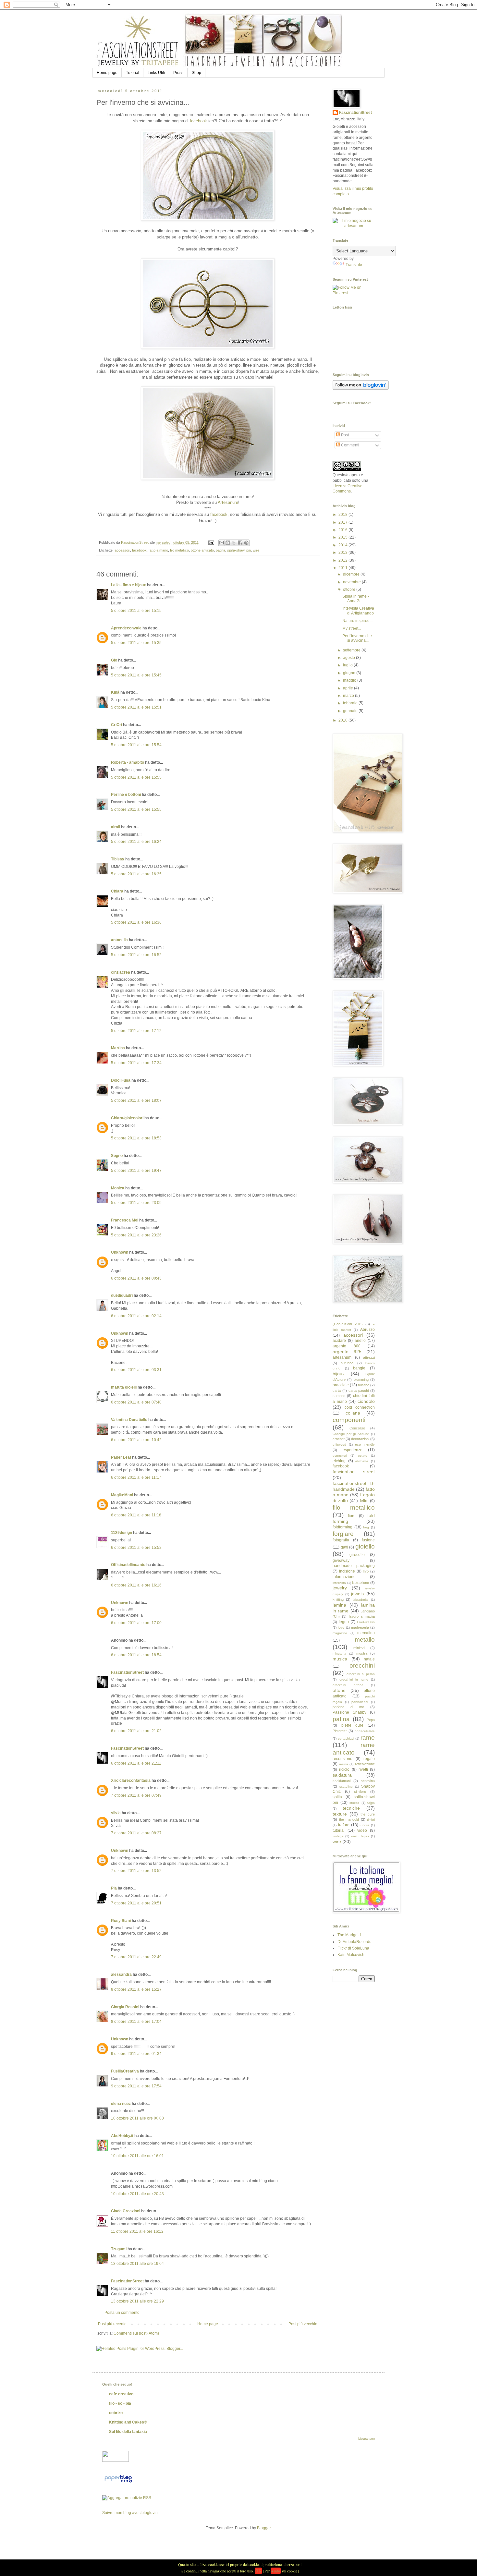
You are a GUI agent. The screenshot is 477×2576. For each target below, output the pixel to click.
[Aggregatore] (127, 2498)
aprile (349, 688)
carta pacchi (359, 1391)
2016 (343, 530)
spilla (337, 1797)
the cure (368, 1814)
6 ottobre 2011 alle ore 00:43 (136, 1278)
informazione (344, 1577)
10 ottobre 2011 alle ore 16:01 (137, 2156)
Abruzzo (367, 1330)
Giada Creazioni (126, 2211)
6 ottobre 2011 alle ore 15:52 (136, 1548)
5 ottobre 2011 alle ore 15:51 (136, 707)
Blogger (264, 2528)
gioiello (365, 1546)
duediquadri (122, 1295)
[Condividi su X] (234, 543)
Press (178, 73)
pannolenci (360, 1702)
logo (341, 1628)
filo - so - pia (120, 2403)
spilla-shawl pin (239, 550)
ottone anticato (202, 550)
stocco (354, 1803)
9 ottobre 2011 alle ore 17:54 (136, 2086)
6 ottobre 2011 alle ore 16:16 (136, 1585)
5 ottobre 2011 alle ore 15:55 (136, 777)
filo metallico (179, 550)
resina (344, 1764)
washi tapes (360, 1836)
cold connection (360, 1407)
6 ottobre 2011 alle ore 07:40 (136, 1402)
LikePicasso (366, 1622)
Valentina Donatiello (129, 1420)
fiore (352, 1516)
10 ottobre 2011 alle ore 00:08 (137, 2118)
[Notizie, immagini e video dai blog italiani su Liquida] (116, 2461)
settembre (352, 650)
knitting (338, 1599)
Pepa (371, 1720)
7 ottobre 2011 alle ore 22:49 (136, 1957)
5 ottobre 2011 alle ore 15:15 (136, 611)
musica (340, 1659)
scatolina (368, 1781)
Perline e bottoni (126, 795)
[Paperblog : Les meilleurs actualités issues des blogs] (118, 2483)
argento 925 (347, 1352)
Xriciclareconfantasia (131, 1780)
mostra (362, 1653)
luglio (348, 665)
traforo (344, 1825)
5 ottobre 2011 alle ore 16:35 (136, 874)
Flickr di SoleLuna (353, 1948)
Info (366, 1571)
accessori (122, 550)
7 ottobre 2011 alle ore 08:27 (136, 1833)
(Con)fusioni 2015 (348, 1324)
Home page (107, 73)
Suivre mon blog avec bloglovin (130, 2513)
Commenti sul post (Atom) (136, 2333)
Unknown (120, 1252)
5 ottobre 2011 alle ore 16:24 (136, 842)
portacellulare (365, 1731)
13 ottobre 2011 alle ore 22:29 (137, 2301)
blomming (361, 1379)
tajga (371, 1803)
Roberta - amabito (128, 762)
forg (366, 1527)
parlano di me (348, 1707)
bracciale (341, 1385)
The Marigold (349, 1935)
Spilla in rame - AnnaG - (356, 599)
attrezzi (369, 1357)
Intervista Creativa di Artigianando (358, 611)
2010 (343, 720)
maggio (350, 680)
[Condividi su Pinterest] (246, 543)
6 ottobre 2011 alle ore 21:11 (136, 1763)
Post (344, 435)
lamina (339, 1605)
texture (340, 1814)
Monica (118, 1188)
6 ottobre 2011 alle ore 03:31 (136, 1370)
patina (220, 550)
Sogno (117, 1156)
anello (360, 1341)
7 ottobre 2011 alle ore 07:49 (136, 1795)
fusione (368, 1540)
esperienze (353, 1450)
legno (344, 1622)
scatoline (346, 1786)
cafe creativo (121, 2394)
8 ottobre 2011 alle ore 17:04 (136, 2022)
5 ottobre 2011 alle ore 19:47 (136, 1171)
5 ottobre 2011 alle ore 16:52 (136, 955)
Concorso (357, 1428)
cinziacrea (121, 972)
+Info (276, 2571)
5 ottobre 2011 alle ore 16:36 (136, 922)
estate (363, 1456)
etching (339, 1461)
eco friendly (365, 1444)
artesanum (342, 1357)
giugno (350, 673)
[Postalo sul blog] (228, 543)
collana (353, 1413)
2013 (343, 553)
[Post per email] (211, 542)
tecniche (351, 1808)
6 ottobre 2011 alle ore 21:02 (136, 1731)
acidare (339, 1341)
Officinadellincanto (128, 1565)
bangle (359, 1368)
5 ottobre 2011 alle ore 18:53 (136, 1138)
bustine (364, 1385)
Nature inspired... (357, 621)
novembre (352, 582)
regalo (369, 1759)
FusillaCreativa (125, 2071)
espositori (340, 1456)
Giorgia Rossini (125, 2007)
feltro (364, 1501)
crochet (339, 1439)
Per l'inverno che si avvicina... (357, 638)
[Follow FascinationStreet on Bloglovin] (361, 388)
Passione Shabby (349, 1712)
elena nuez (121, 2104)
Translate (354, 265)
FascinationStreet (127, 1672)
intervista (339, 1583)
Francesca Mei (125, 1220)
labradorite (361, 1600)
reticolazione (365, 1764)
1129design (122, 1533)
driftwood (339, 1445)
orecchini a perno (361, 1674)
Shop (196, 73)
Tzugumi (119, 2249)
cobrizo (116, 2413)
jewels (357, 1594)
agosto (349, 658)
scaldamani (342, 1781)
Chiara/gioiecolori (127, 1118)
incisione (347, 1571)
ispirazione (361, 1583)
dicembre (352, 574)
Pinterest (340, 1731)
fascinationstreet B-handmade (354, 1486)
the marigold (349, 1819)
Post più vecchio (303, 2324)
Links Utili (156, 73)
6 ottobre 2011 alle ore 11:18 (136, 1515)
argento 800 (347, 1346)
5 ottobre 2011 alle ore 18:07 (136, 1100)
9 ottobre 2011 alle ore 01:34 (136, 2054)
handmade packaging (354, 1566)
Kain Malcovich (351, 1955)
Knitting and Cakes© (128, 2422)
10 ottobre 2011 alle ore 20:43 (137, 2194)
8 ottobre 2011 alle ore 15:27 (136, 1989)
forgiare (343, 1534)
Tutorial (133, 73)
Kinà (115, 692)
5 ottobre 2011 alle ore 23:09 (136, 1203)
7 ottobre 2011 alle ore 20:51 (136, 1903)
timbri (371, 1820)
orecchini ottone (348, 1685)
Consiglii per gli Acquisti (351, 1434)
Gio (114, 660)
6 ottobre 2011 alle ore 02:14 (136, 1316)
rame (368, 1738)
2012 (343, 560)
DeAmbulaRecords (354, 1942)
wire (256, 550)
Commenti (350, 445)
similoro (360, 1792)
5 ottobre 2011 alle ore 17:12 (136, 1031)
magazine (340, 1633)
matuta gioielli (124, 1387)
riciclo (344, 1769)
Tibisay (118, 859)
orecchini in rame (354, 1679)
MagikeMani (122, 1495)
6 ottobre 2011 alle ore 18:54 (136, 1655)
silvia (116, 1813)
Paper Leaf (121, 1457)
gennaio (351, 711)
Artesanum (228, 502)
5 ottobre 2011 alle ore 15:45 (136, 675)
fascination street (354, 1472)
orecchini (362, 1665)
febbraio (351, 703)
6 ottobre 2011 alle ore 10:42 (136, 1440)
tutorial (339, 1830)
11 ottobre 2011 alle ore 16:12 (137, 2231)
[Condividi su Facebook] (240, 543)
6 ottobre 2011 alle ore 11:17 (136, 1477)
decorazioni (360, 1439)
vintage (338, 1836)
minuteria (339, 1653)
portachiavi (346, 1738)
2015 (343, 537)
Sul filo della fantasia (128, 2432)
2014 (343, 545)
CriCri (116, 725)
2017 (343, 522)
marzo (349, 696)
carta (337, 1391)
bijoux (339, 1374)
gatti (344, 1547)
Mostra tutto (367, 2439)
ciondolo (366, 1401)
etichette (362, 1461)
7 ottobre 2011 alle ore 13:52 (136, 1871)
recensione (342, 1759)
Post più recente (112, 2324)
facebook (198, 121)
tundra (364, 1825)
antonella (119, 940)
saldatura (342, 1775)
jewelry (340, 1588)
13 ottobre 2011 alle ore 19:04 (137, 2264)
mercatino (366, 1633)
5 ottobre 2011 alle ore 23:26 (136, 1235)
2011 (343, 568)
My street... (352, 628)
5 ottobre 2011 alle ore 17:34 (136, 1063)
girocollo (357, 1555)
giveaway (341, 1561)
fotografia (341, 1540)
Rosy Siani (121, 1921)
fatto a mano (158, 550)
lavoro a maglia (362, 1616)
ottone (339, 1690)
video (362, 1830)
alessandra (121, 1975)
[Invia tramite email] (222, 543)
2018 (343, 515)
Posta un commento (122, 2313)
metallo (365, 1640)
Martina (118, 1048)
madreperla (360, 1627)
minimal (359, 1648)
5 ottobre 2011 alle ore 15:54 (136, 745)
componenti (349, 1420)
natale (369, 1659)
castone (339, 1396)
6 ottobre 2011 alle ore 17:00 (136, 1623)
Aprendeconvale (126, 628)
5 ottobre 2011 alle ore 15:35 (136, 643)
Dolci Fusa (121, 1080)
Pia (114, 1888)
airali (116, 827)
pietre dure (353, 1725)
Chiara (117, 891)
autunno (347, 1363)
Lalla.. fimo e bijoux (128, 585)
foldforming (342, 1527)
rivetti (363, 1769)
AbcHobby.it (122, 2136)
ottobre (350, 589)
